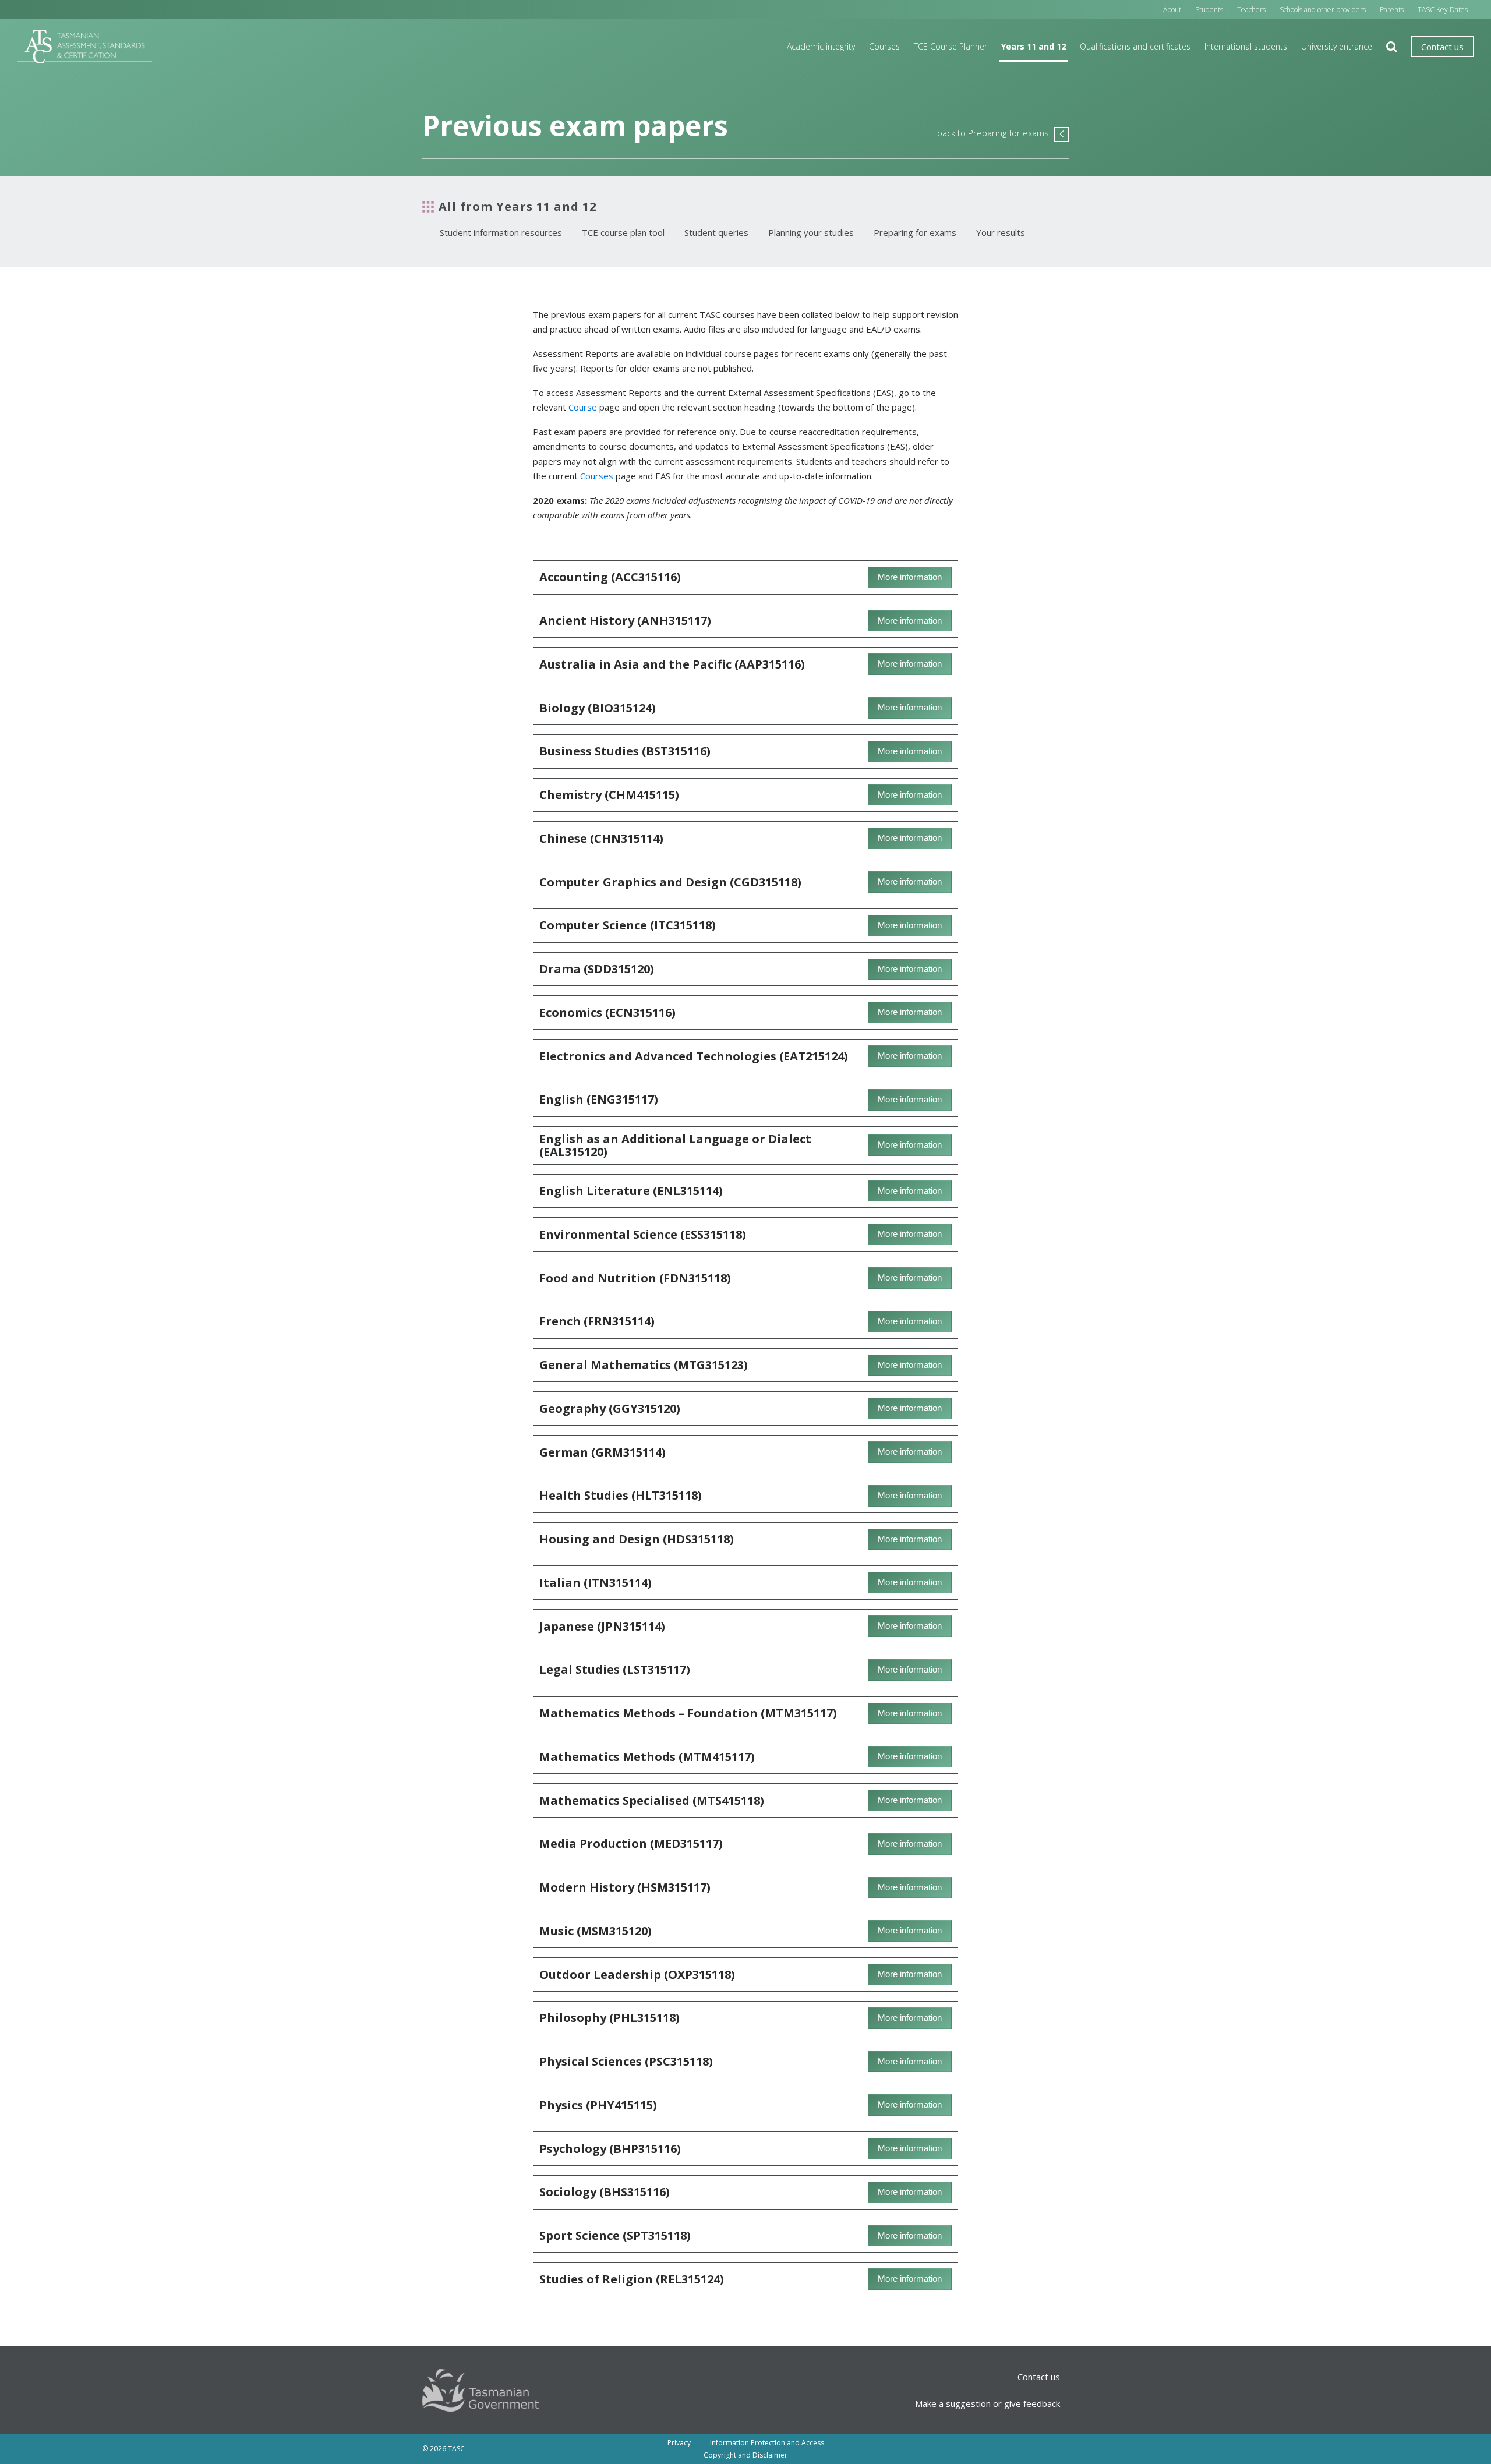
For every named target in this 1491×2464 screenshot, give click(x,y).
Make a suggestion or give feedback (987, 2403)
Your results (1001, 232)
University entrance (1337, 46)
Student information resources (501, 232)
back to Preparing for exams (1003, 133)
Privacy (679, 2443)
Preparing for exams (915, 232)
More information (910, 577)
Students (1209, 10)
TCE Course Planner (951, 46)
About (1172, 10)
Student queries (716, 232)
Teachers (1251, 10)
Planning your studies (811, 232)
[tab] (745, 577)
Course (583, 407)
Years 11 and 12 (1034, 46)
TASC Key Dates (1443, 10)
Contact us (1442, 47)
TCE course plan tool (623, 232)
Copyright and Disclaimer (745, 2455)
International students (1246, 46)
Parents (1392, 10)
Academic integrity (821, 46)
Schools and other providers (1323, 10)
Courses (884, 46)
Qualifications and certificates (1135, 46)
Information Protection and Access (767, 2443)
